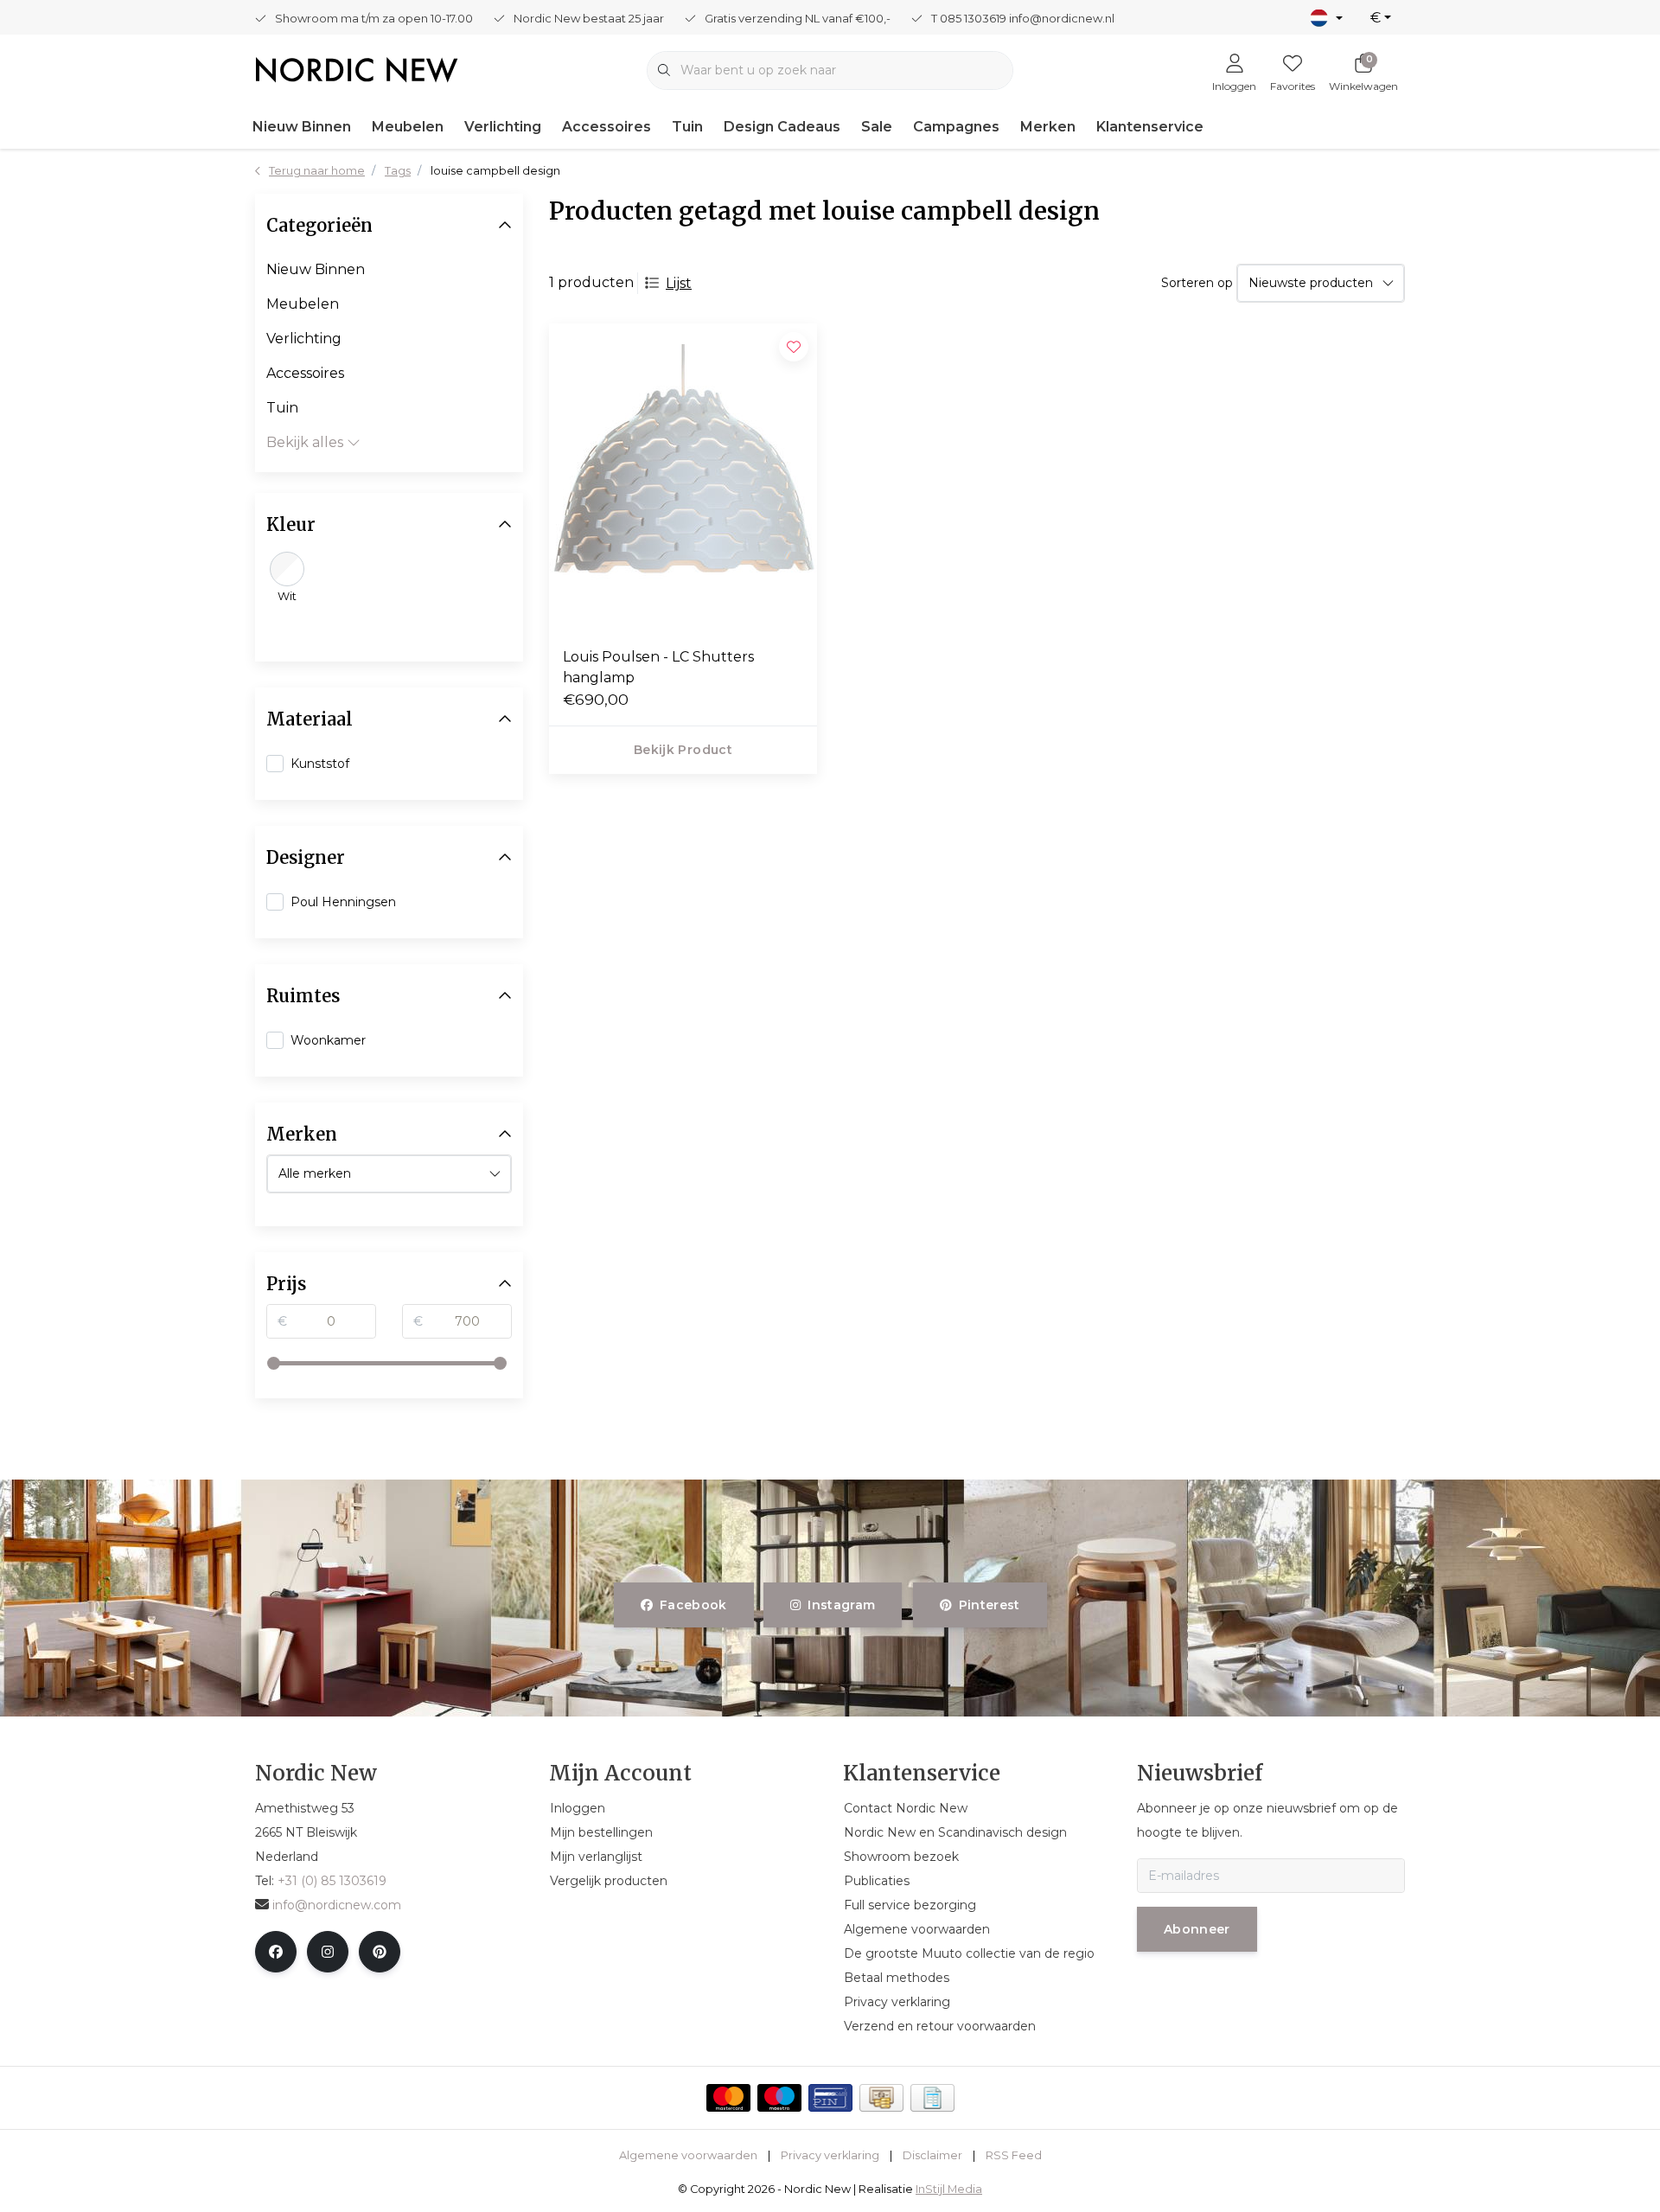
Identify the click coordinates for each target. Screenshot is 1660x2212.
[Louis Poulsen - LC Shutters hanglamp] (683, 478)
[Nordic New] (357, 69)
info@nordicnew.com (337, 1905)
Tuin (687, 127)
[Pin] (830, 2098)
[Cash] (881, 2098)
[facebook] (276, 1952)
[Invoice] (932, 2098)
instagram (842, 1605)
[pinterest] (380, 1952)
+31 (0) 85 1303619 (332, 1881)
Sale (877, 127)
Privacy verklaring (830, 2155)
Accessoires (607, 127)
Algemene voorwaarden (688, 2155)
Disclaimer (932, 2155)
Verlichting (503, 127)
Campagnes (956, 127)
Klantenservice (1150, 127)
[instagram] (328, 1952)
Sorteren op (1197, 283)
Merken (1048, 127)
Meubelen (408, 127)
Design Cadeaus (782, 127)
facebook (693, 1605)
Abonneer (1197, 1929)
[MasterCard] (728, 2098)
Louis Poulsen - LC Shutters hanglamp (658, 667)
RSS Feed (1014, 2155)
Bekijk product (683, 750)
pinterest (989, 1605)
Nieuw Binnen (302, 127)
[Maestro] (779, 2098)
